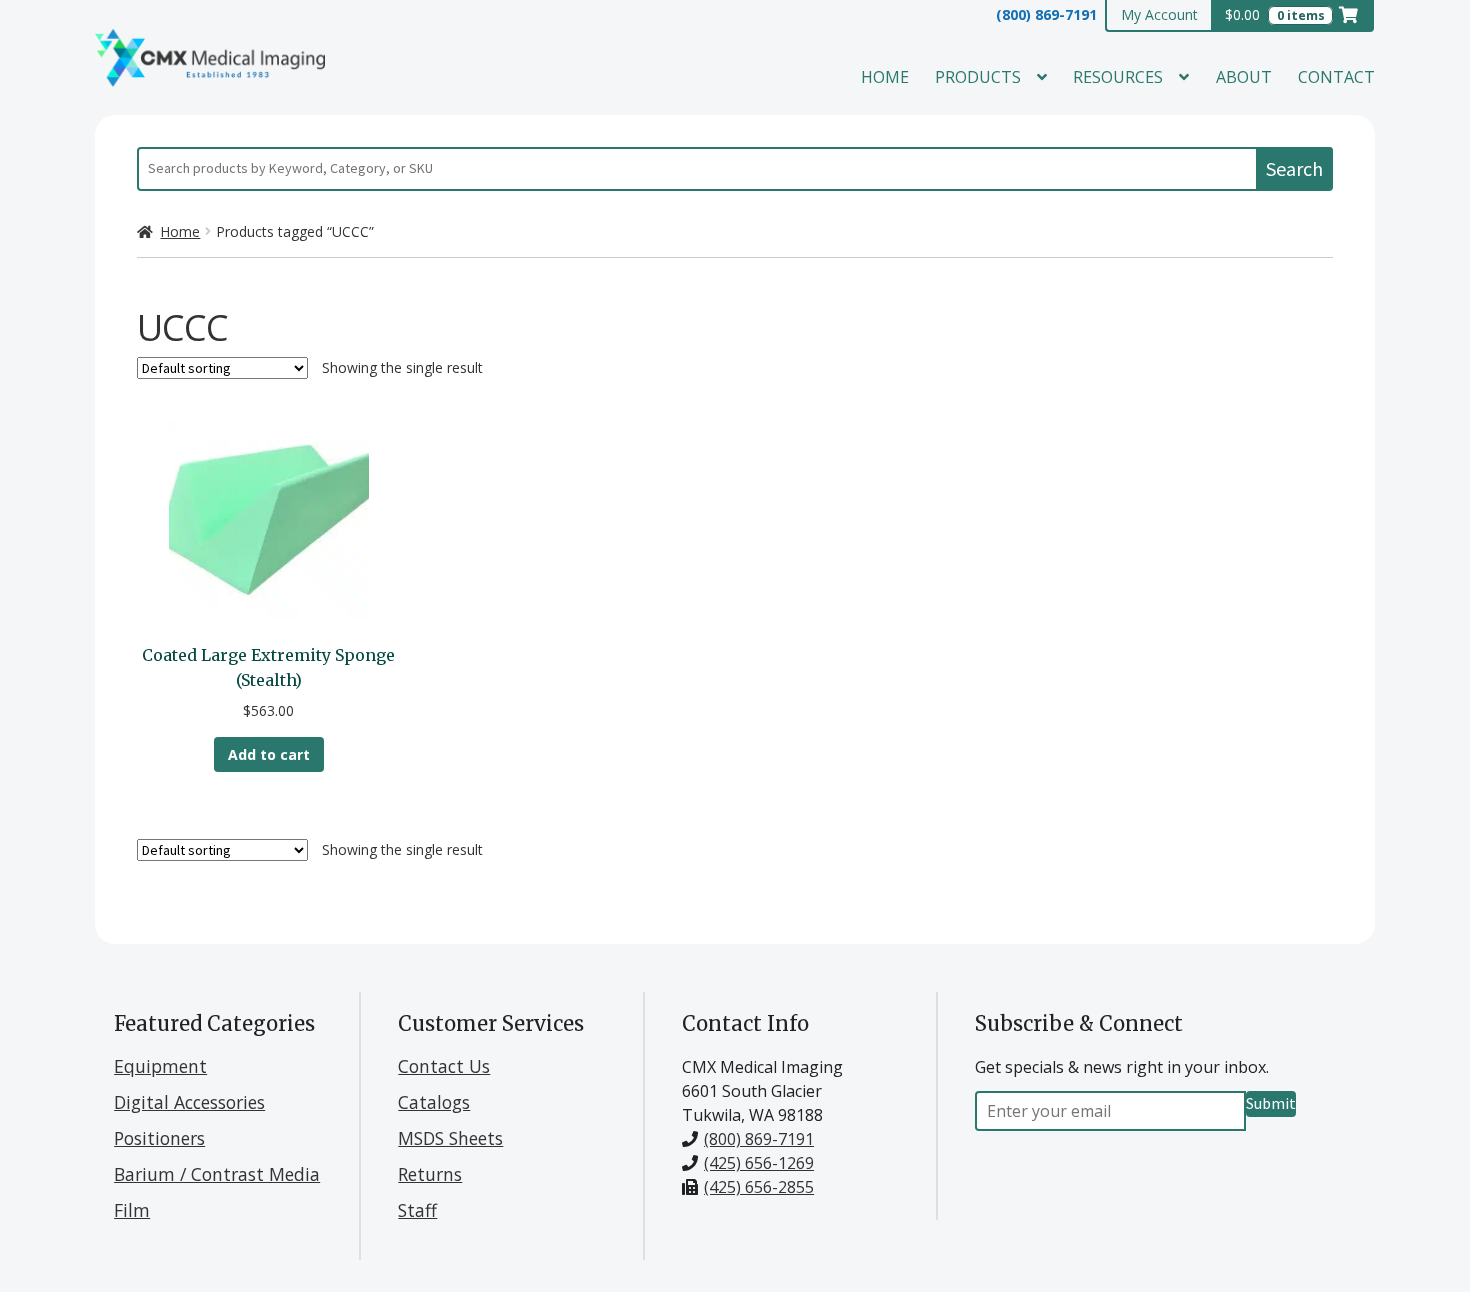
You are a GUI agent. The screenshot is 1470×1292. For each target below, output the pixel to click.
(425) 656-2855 (759, 1187)
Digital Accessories (189, 1102)
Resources (1118, 77)
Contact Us (444, 1066)
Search (1294, 168)
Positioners (159, 1138)
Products (978, 77)
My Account (1159, 14)
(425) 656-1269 (759, 1163)
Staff (417, 1210)
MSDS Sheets (450, 1138)
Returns (430, 1174)
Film (132, 1210)
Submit (1271, 1103)
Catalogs (434, 1102)
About (1244, 77)
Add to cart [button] (269, 754)
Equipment (160, 1066)
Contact (1336, 77)
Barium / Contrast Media (217, 1174)
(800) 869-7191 (1046, 14)
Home (885, 77)
